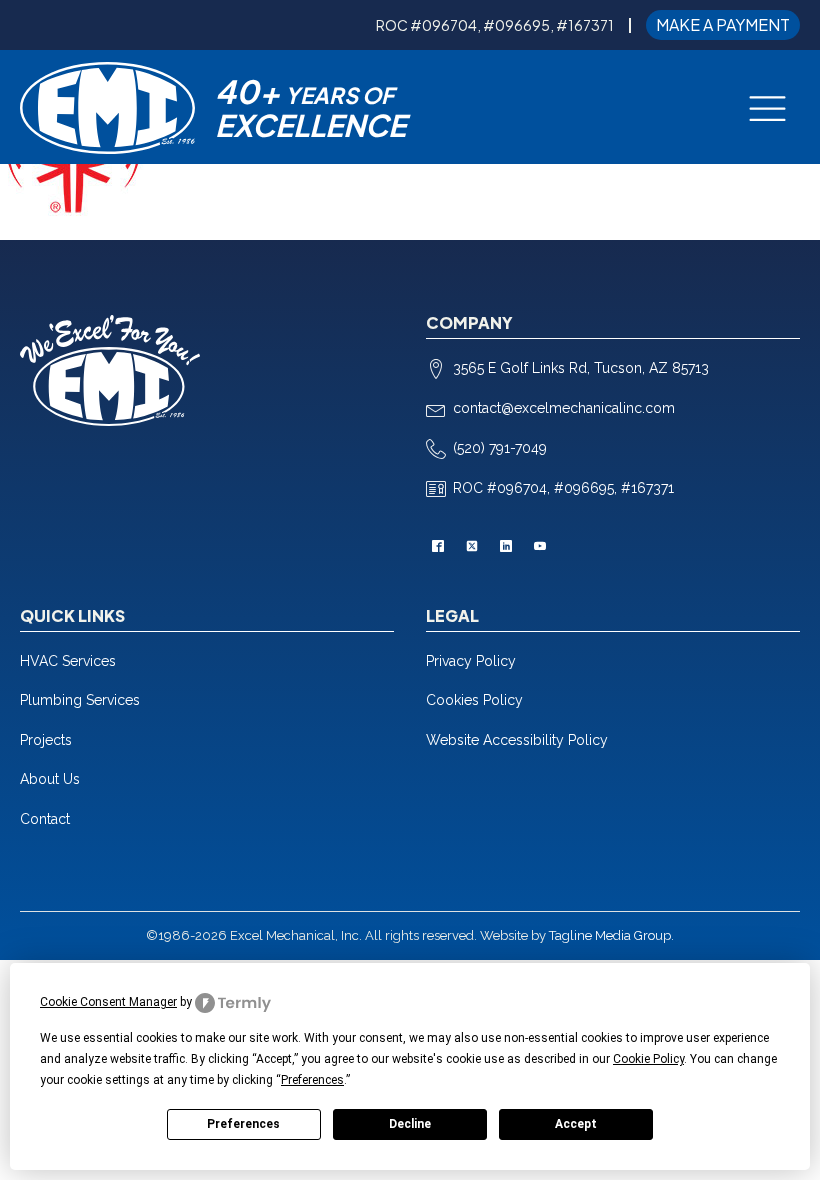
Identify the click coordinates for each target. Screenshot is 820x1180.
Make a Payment (723, 24)
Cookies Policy (474, 700)
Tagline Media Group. (611, 935)
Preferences (243, 1124)
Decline (410, 1124)
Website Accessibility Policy (517, 740)
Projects (46, 740)
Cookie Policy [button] (648, 1059)
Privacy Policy (471, 661)
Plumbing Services (80, 700)
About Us (50, 779)
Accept (576, 1124)
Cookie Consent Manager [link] (108, 1002)
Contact (45, 819)
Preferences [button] (312, 1080)
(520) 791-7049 (500, 448)
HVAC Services (68, 661)
